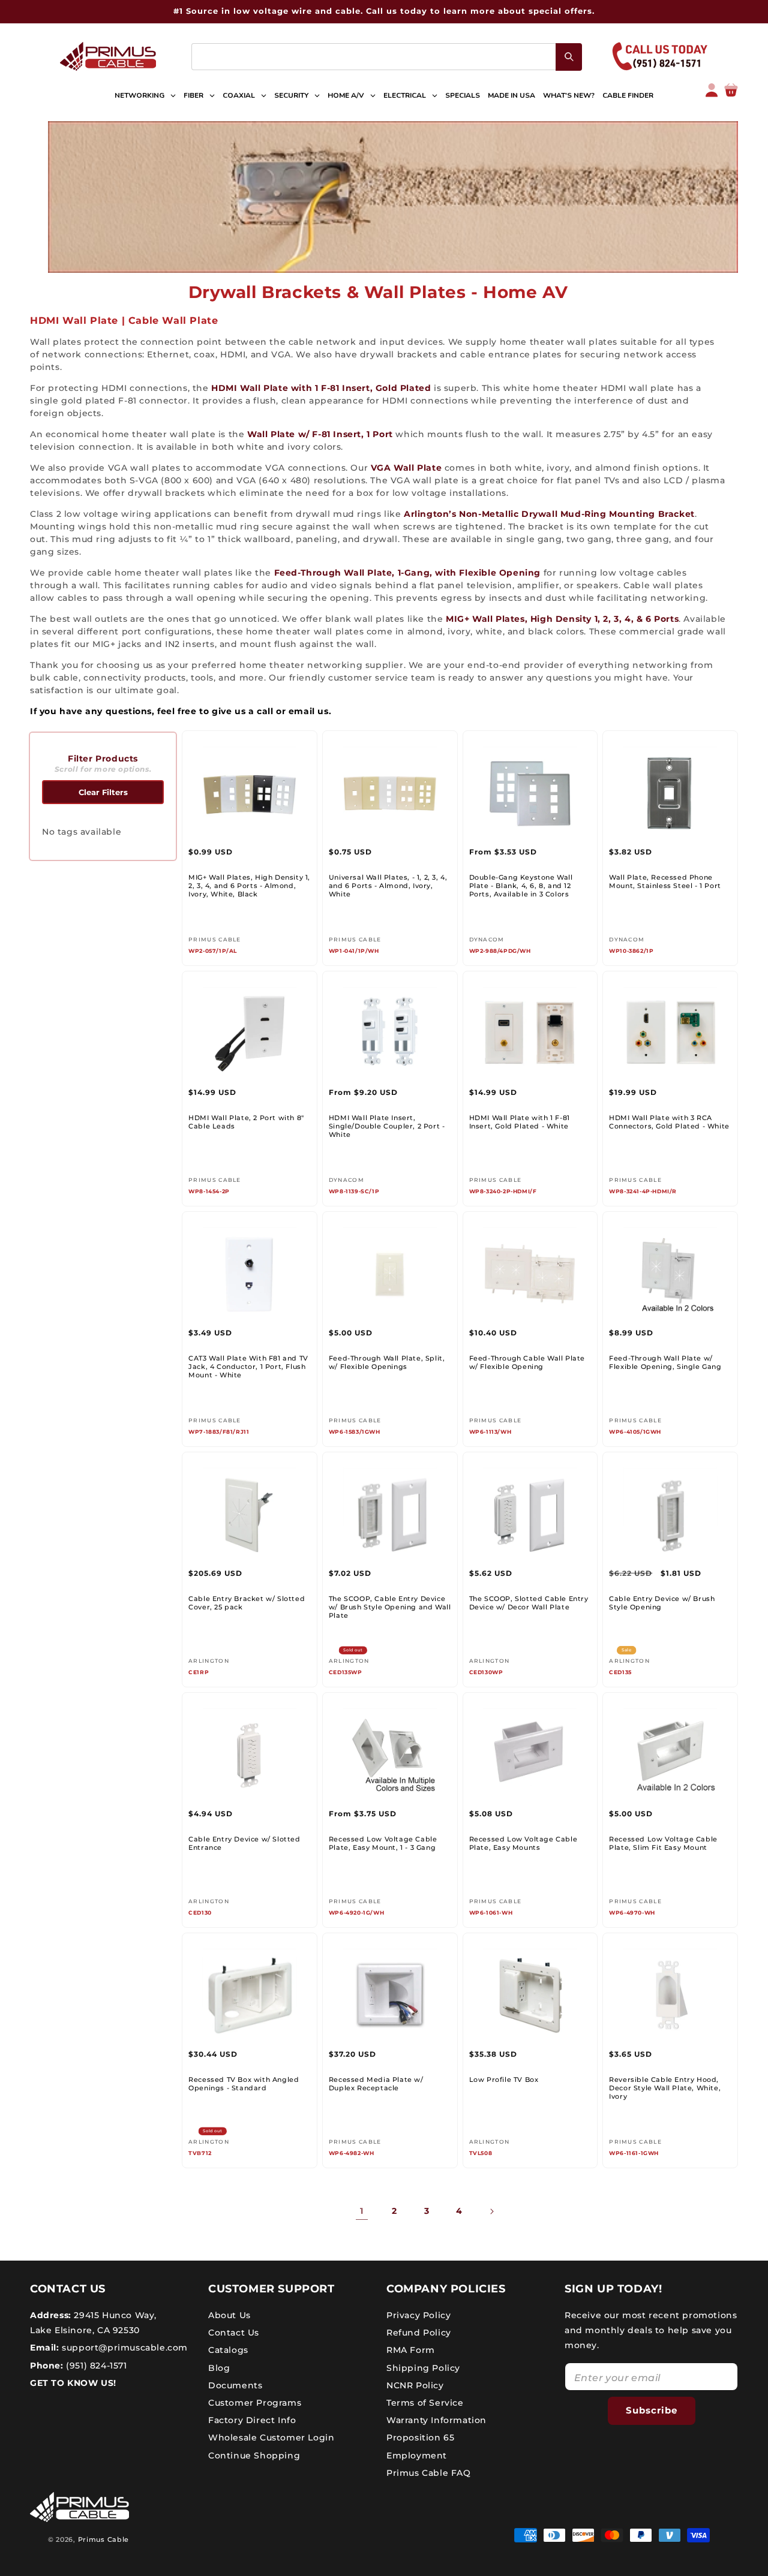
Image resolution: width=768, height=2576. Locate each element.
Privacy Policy (418, 2315)
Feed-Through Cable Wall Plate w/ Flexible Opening (527, 1362)
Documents (235, 2385)
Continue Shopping (254, 2455)
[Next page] (491, 2211)
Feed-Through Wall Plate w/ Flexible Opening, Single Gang (665, 1362)
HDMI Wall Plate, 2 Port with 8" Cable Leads (246, 1122)
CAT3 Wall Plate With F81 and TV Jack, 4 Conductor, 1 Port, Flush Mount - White (248, 1367)
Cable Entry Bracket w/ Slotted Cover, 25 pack (247, 1603)
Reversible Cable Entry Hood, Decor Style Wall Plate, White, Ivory (665, 2088)
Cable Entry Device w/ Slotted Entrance (244, 1843)
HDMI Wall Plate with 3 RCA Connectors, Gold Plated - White (669, 1122)
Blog (219, 2368)
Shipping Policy (423, 2368)
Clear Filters (103, 792)
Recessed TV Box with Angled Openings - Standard (244, 2084)
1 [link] (362, 2211)
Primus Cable (103, 2539)
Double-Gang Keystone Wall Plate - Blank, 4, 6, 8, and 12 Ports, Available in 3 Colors (521, 886)
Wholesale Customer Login (271, 2437)
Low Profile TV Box (504, 2080)
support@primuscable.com (124, 2348)
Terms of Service (425, 2403)
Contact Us (234, 2333)
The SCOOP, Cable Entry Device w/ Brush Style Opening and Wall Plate (390, 1607)
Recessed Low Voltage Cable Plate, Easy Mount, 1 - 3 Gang (383, 1843)
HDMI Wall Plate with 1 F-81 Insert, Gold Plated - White (520, 1122)
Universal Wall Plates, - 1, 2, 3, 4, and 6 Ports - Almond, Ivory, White (388, 886)
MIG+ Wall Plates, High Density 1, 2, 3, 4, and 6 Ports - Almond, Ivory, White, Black (249, 886)
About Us (229, 2315)
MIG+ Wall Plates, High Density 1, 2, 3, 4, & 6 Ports (562, 619)
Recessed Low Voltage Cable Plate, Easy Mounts (523, 1843)
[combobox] (387, 57)
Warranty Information (436, 2420)
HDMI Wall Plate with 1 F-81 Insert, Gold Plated (321, 388)
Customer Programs (255, 2403)
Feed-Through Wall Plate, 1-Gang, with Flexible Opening (407, 573)
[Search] (569, 57)
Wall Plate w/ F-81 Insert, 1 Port (320, 434)
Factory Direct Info (252, 2420)
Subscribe (652, 2410)
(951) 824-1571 (95, 2366)
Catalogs (228, 2350)
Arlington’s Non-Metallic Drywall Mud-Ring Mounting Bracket (549, 514)
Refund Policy (419, 2333)
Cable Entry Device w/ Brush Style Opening (662, 1603)
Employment (417, 2455)
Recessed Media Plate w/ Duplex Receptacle (376, 2084)
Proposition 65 (420, 2437)
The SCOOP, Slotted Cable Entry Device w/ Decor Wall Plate (529, 1603)
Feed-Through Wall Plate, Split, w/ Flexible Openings (387, 1362)
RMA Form (411, 2350)
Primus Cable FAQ (429, 2473)
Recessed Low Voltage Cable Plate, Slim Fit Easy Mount (663, 1843)
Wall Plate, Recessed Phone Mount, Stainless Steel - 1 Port (665, 881)
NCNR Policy (415, 2385)
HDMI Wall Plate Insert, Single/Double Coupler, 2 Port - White (387, 1126)
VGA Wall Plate (406, 468)
